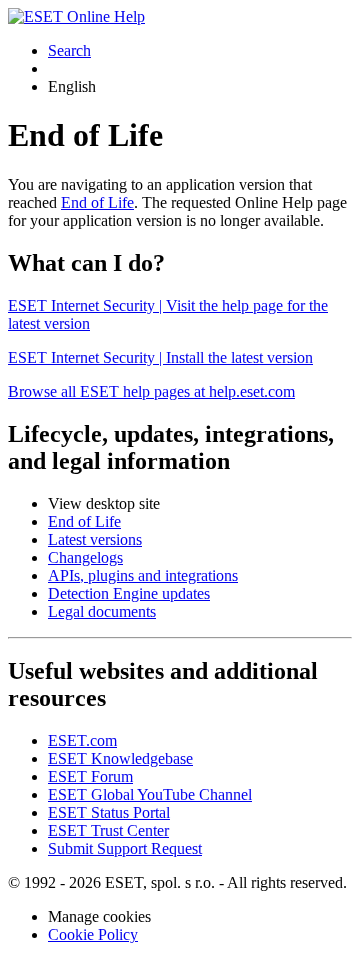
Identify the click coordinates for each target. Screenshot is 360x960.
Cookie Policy (93, 934)
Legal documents (102, 611)
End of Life (97, 202)
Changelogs (85, 557)
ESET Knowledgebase (120, 758)
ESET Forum (90, 776)
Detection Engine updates (129, 593)
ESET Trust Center (108, 830)
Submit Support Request (125, 848)
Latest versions (95, 539)
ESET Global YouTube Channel (150, 794)
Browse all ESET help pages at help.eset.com (151, 391)
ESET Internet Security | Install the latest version (160, 357)
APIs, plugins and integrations (143, 575)
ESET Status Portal (109, 812)
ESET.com (82, 740)
